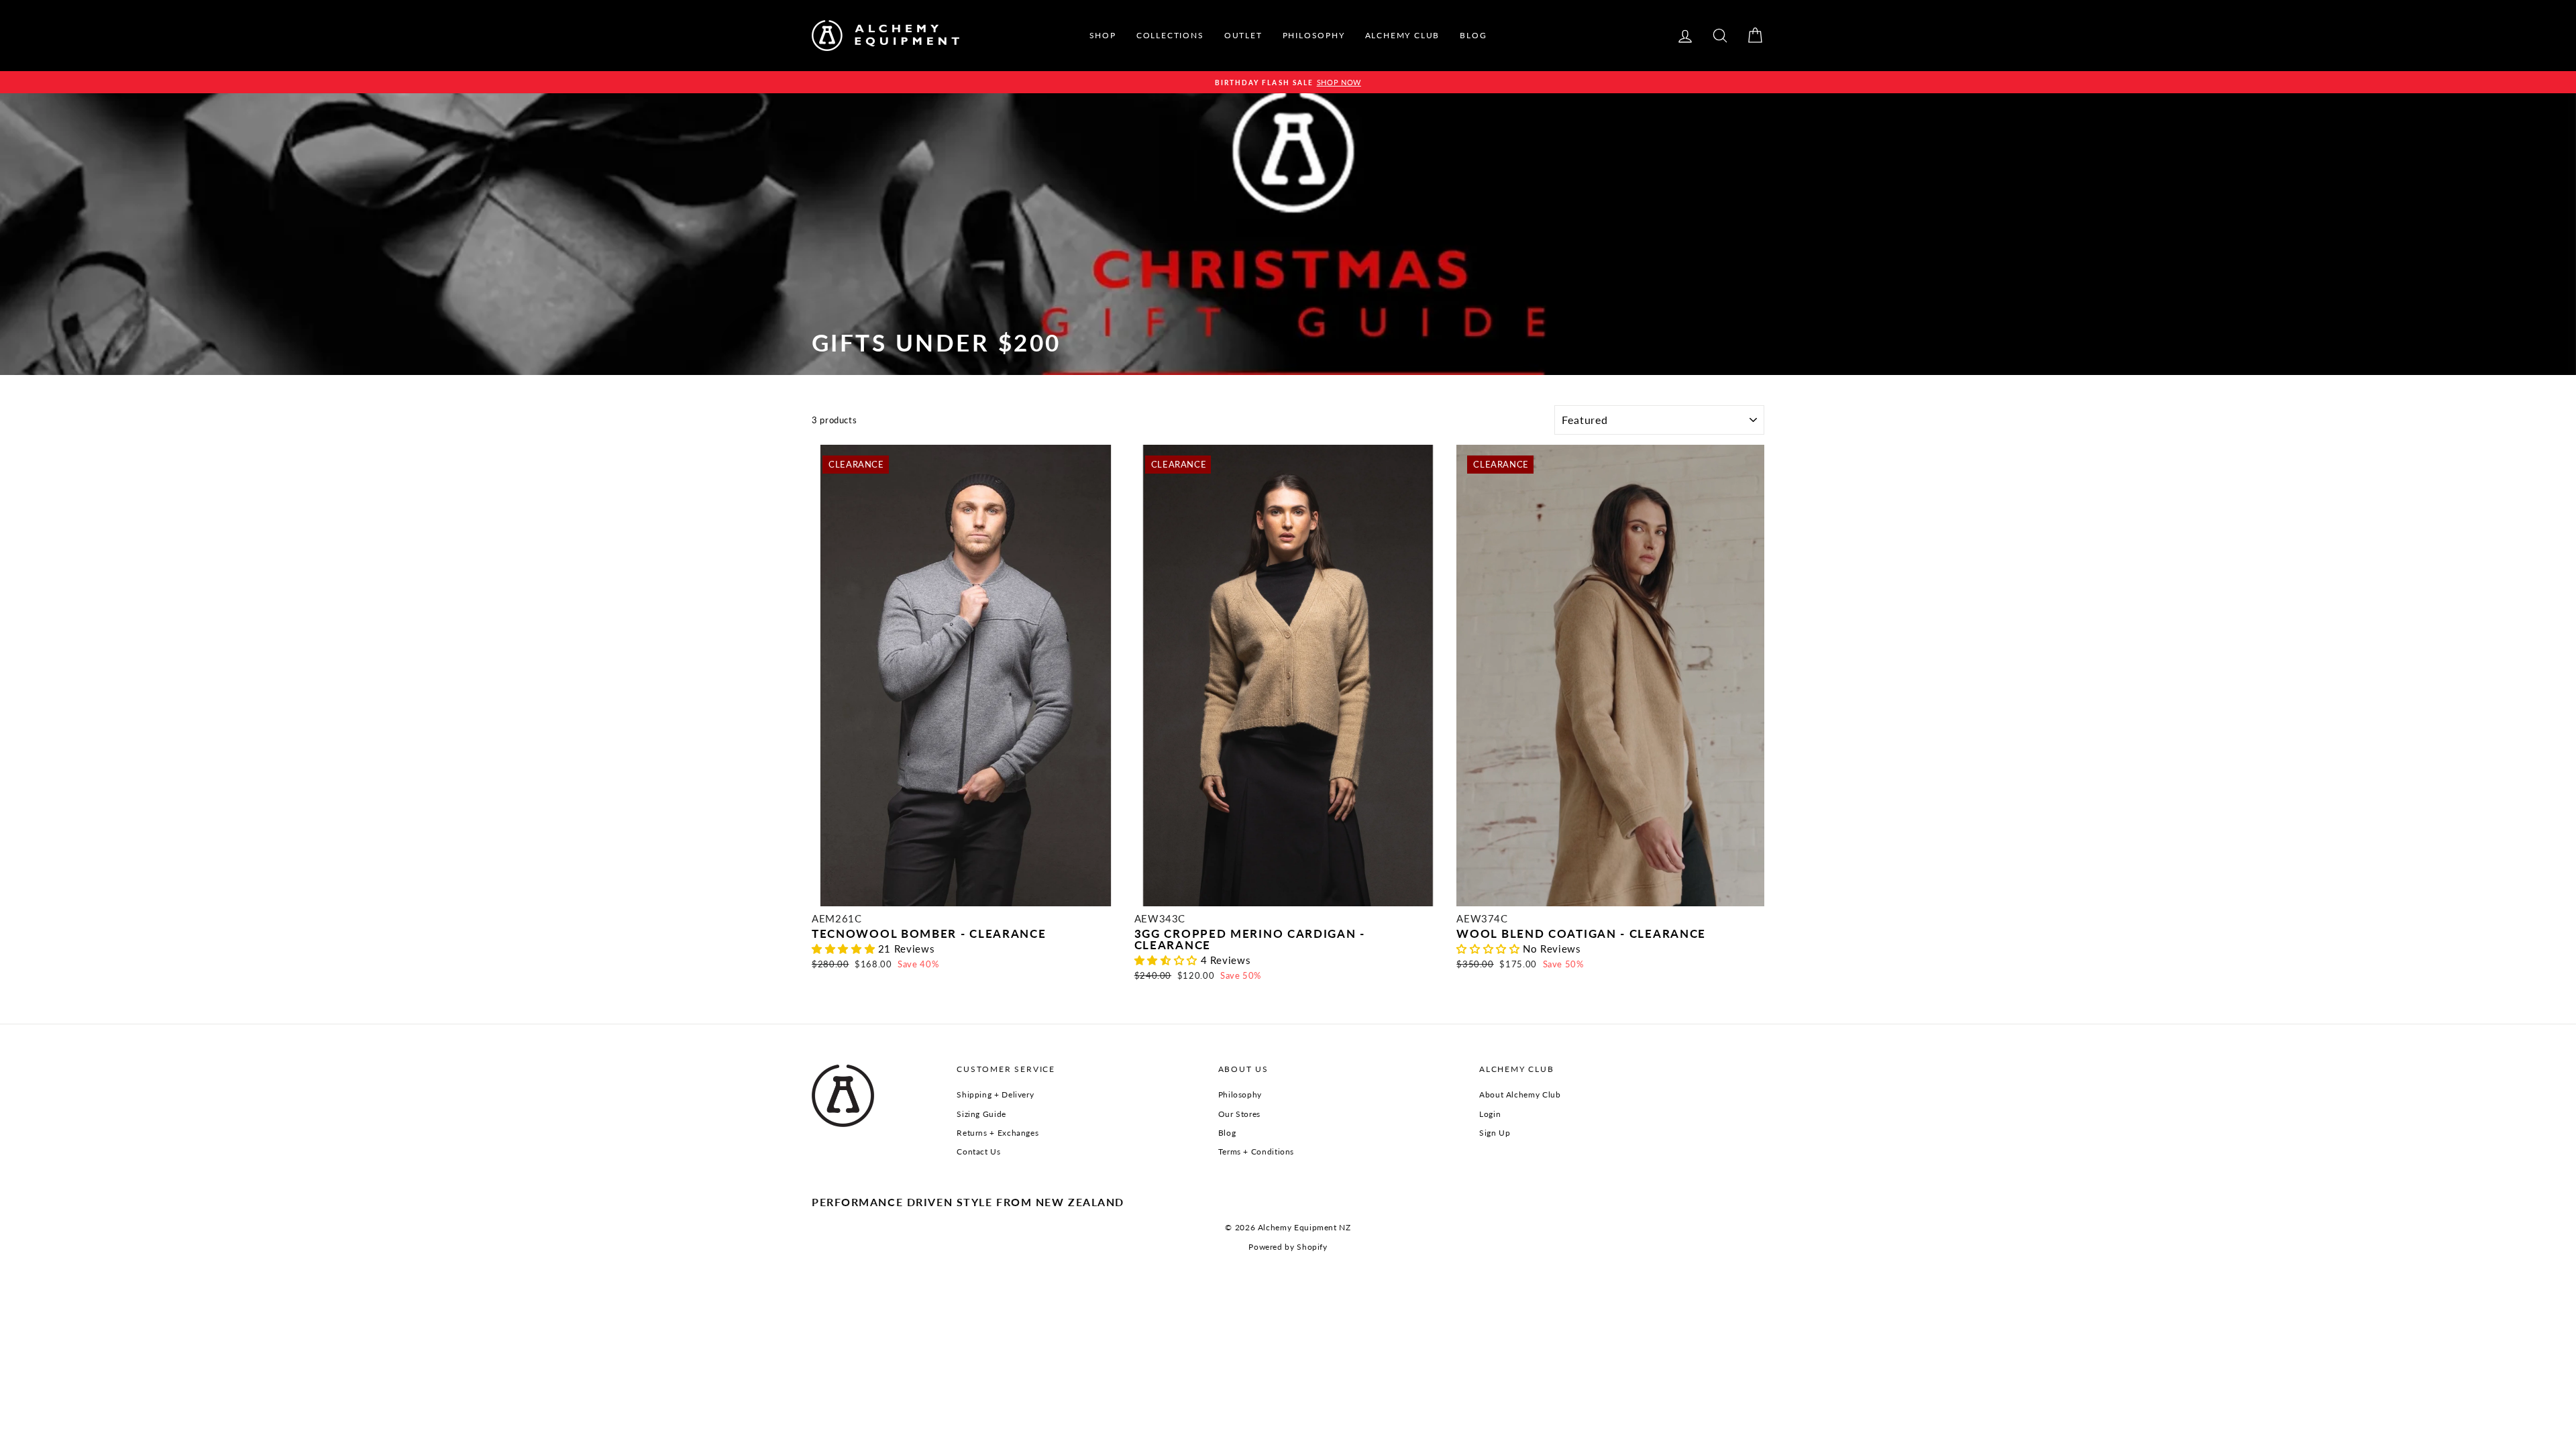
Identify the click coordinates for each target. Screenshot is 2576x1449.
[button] (845, 949)
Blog (1227, 1133)
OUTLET (1243, 35)
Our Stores (1239, 1114)
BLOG (1473, 35)
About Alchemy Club (1520, 1094)
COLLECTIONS (1170, 35)
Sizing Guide (981, 1114)
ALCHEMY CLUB (1403, 35)
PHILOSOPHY (1314, 35)
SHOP (1103, 35)
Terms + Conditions (1256, 1151)
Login (1490, 1114)
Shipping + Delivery (995, 1094)
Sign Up (1495, 1133)
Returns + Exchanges (998, 1133)
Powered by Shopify (1288, 1247)
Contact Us (978, 1151)
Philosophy (1240, 1094)
